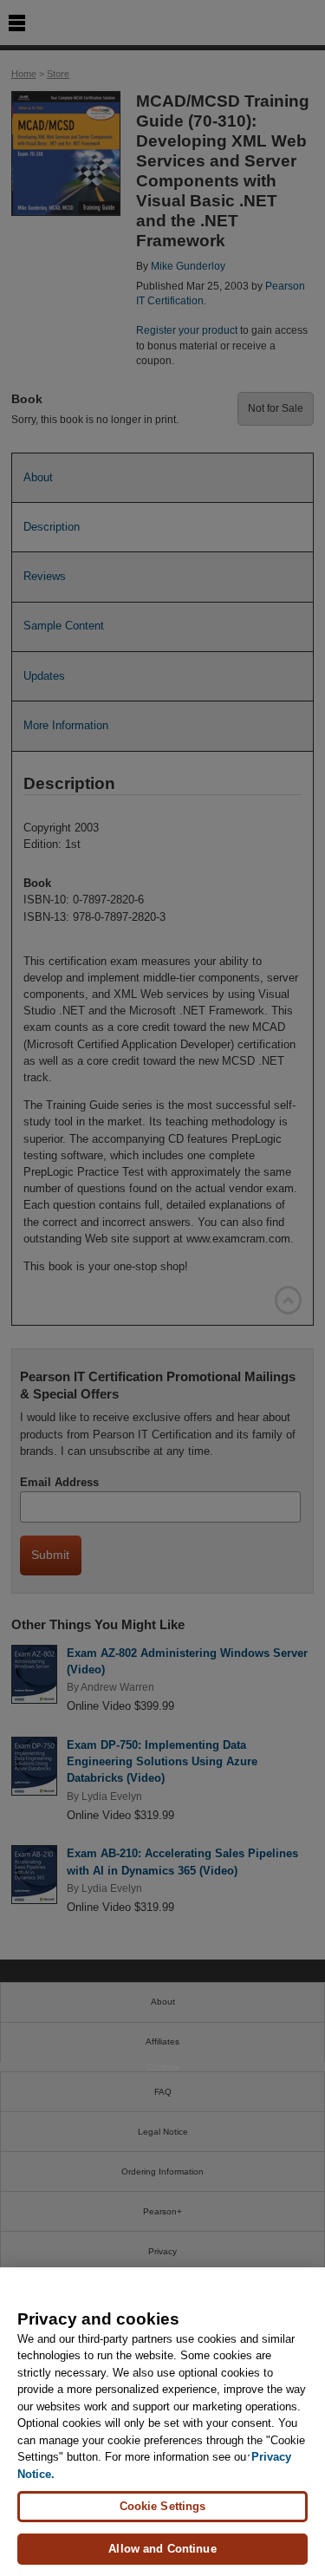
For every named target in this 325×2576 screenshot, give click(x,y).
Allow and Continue (162, 2549)
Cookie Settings (163, 2506)
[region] (162, 2422)
